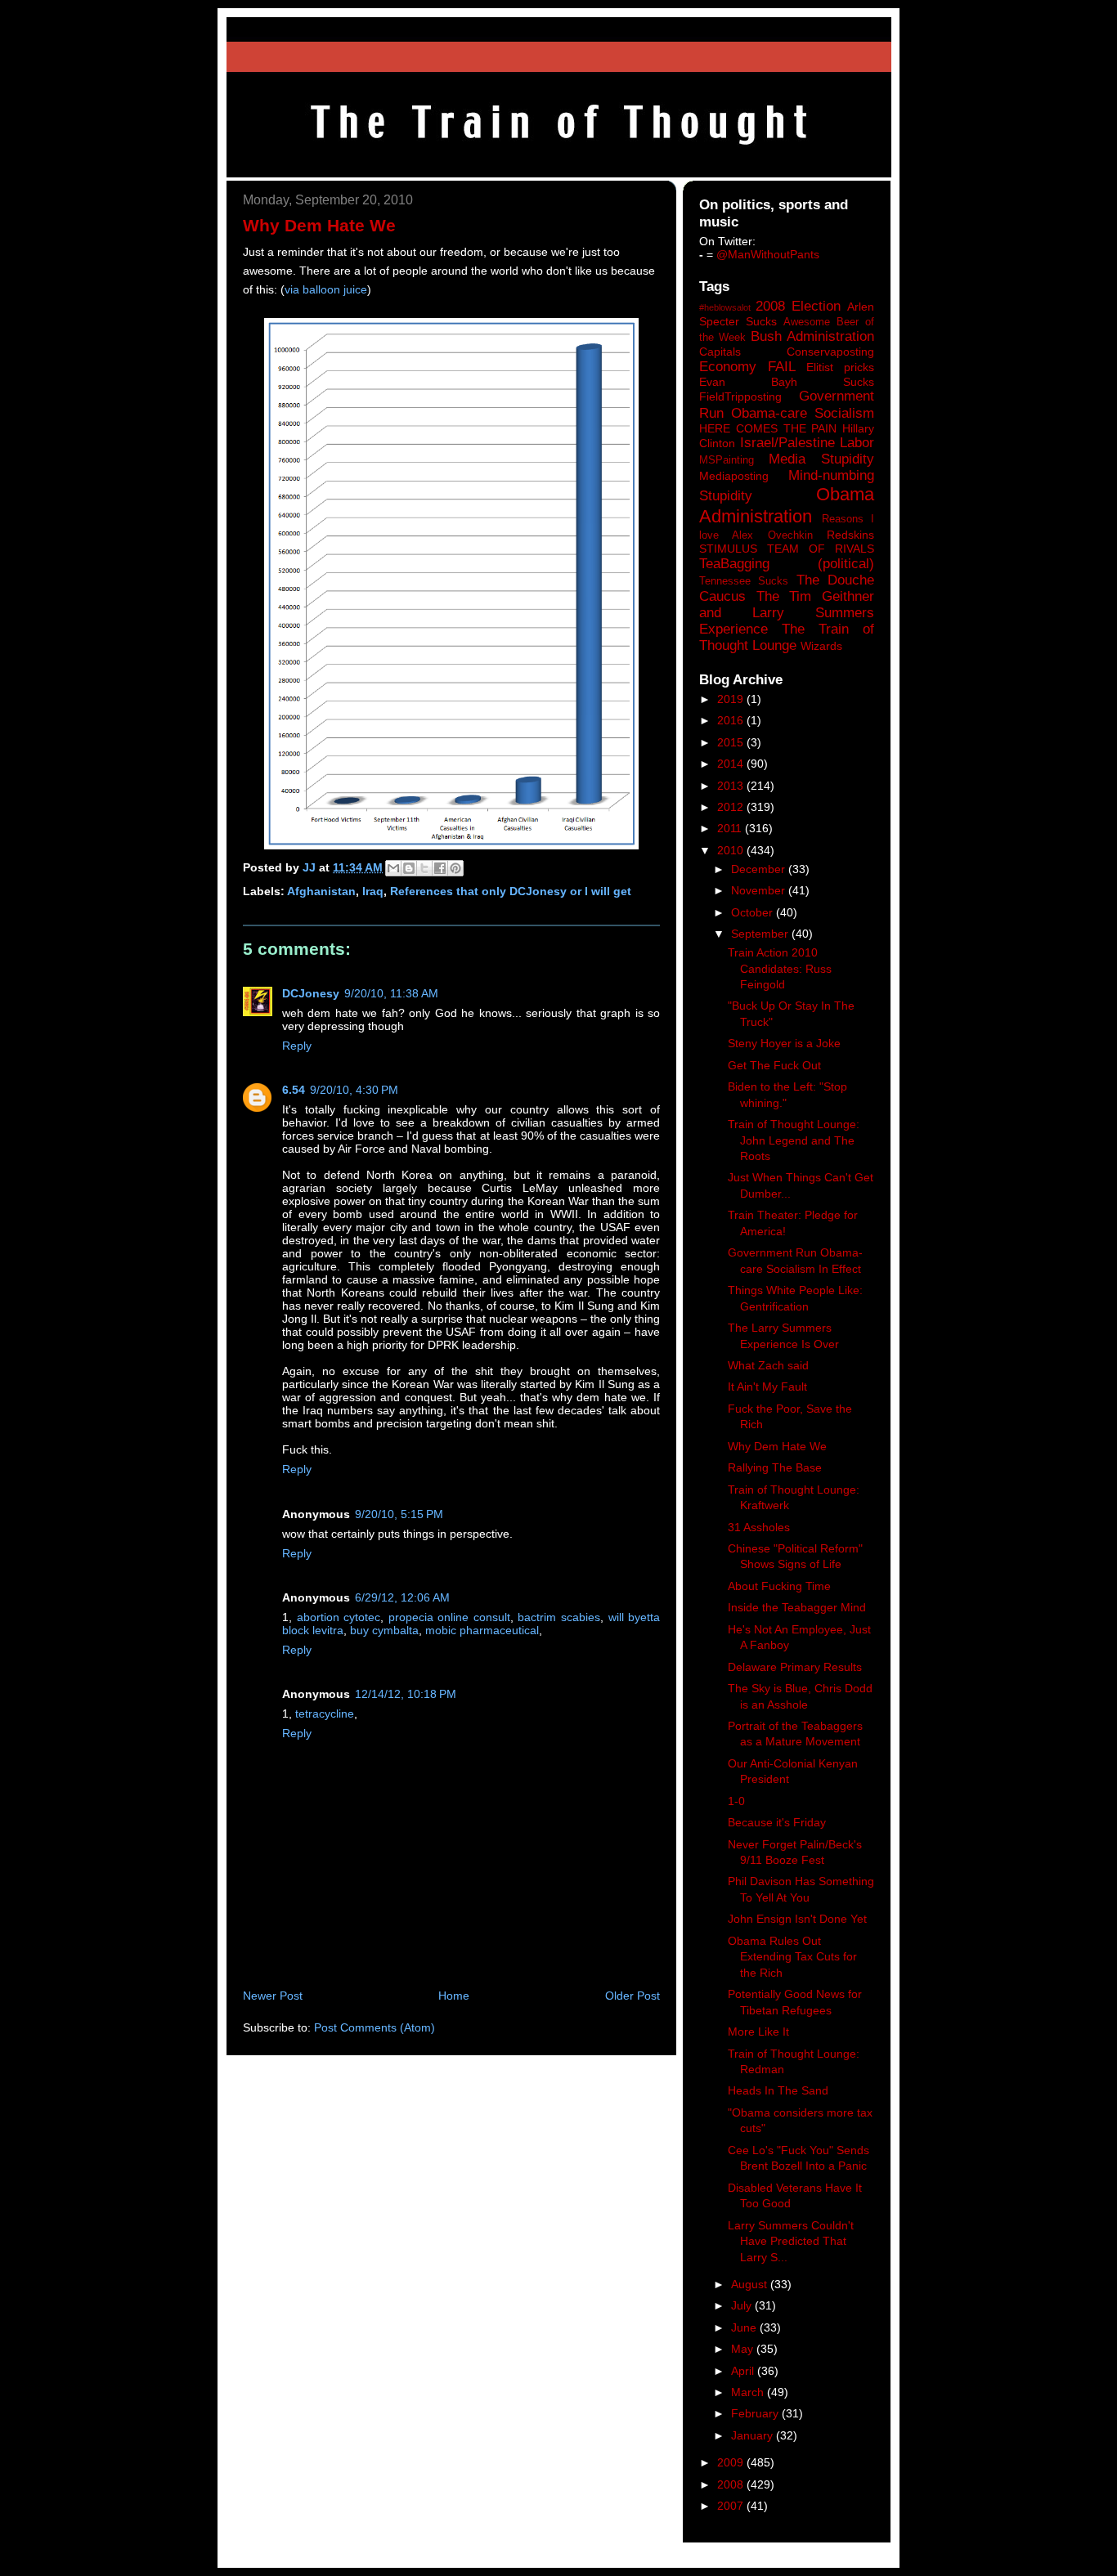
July (743, 2305)
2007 (732, 2506)
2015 (732, 742)
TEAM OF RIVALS (821, 549)
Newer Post (273, 1996)
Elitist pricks (840, 367)
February (756, 2413)
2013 (732, 786)
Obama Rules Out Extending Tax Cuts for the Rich (792, 1957)
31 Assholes (759, 1527)
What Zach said (768, 1365)
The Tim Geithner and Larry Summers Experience (787, 613)
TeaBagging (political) (787, 564)
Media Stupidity (821, 459)
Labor (857, 443)
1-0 (736, 1801)
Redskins (850, 535)
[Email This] (393, 868)
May (744, 2349)
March (749, 2392)
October (754, 912)
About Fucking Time (779, 1586)
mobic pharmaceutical (482, 1630)
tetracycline (325, 1714)
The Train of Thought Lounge (787, 637)
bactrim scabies (559, 1617)
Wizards (821, 646)
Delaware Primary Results (795, 1667)
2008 (732, 2484)
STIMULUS (728, 549)
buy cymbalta (384, 1630)
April (744, 2371)
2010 (732, 850)
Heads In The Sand (778, 2090)
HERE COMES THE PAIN (768, 428)
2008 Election (798, 306)
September (761, 934)
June (745, 2327)
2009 (732, 2462)
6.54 (294, 1090)
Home (454, 1996)
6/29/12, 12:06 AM (402, 1597)
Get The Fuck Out (774, 1065)
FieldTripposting (740, 396)
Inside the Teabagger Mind (797, 1607)
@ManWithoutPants (768, 254)
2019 (732, 699)
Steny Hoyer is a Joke (784, 1043)
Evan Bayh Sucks (787, 382)
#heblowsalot (725, 307)
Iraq (373, 891)
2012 (732, 807)
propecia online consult (449, 1617)
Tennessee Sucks (744, 581)
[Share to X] (424, 868)
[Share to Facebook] (440, 868)
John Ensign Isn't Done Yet (797, 1919)
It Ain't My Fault (767, 1387)
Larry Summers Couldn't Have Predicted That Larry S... (791, 2241)
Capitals (720, 352)
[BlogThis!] (409, 868)
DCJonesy (311, 993)
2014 (732, 764)
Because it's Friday (777, 1822)
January (754, 2435)
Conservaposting (830, 352)
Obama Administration (787, 505)
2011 (731, 828)
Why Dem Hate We (777, 1446)
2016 (732, 720)
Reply (297, 1046)
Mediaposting (734, 476)
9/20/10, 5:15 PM (399, 1514)
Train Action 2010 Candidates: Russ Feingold (780, 968)
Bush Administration (812, 336)
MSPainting (727, 460)
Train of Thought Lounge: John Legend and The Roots (794, 1140)
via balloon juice (326, 289)
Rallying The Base (775, 1467)
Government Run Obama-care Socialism (787, 404)
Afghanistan (321, 891)
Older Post (633, 1996)
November (760, 890)
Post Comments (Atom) (375, 2027)
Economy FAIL (747, 367)
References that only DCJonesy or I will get (511, 891)
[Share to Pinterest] (455, 868)
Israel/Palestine (787, 443)
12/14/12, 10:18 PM (406, 1694)
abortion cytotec (339, 1617)
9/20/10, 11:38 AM (391, 993)
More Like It (758, 2032)
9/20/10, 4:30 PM (354, 1090)
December (760, 869)
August (751, 2284)
